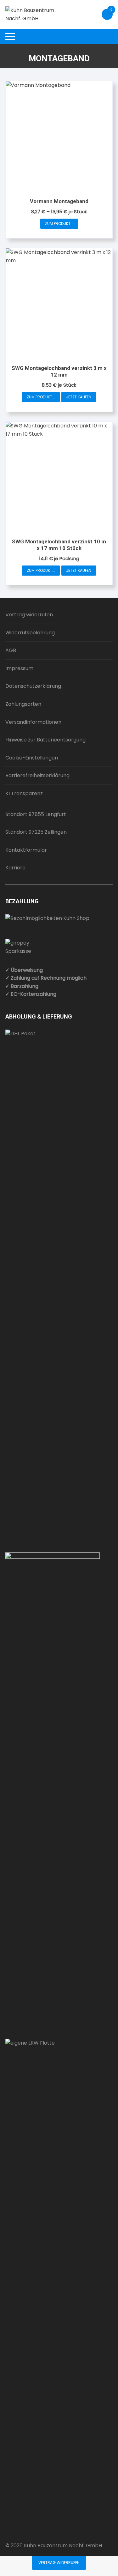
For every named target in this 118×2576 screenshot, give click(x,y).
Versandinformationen (33, 722)
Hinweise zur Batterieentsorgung (45, 740)
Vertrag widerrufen (29, 615)
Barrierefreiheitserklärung (37, 775)
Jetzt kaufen (79, 397)
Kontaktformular (26, 850)
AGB (11, 650)
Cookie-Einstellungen (32, 758)
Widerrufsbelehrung (30, 633)
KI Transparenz (24, 793)
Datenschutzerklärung (33, 686)
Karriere (15, 868)
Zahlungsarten (23, 704)
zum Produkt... (59, 224)
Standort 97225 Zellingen (36, 832)
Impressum (19, 668)
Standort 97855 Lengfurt (36, 814)
